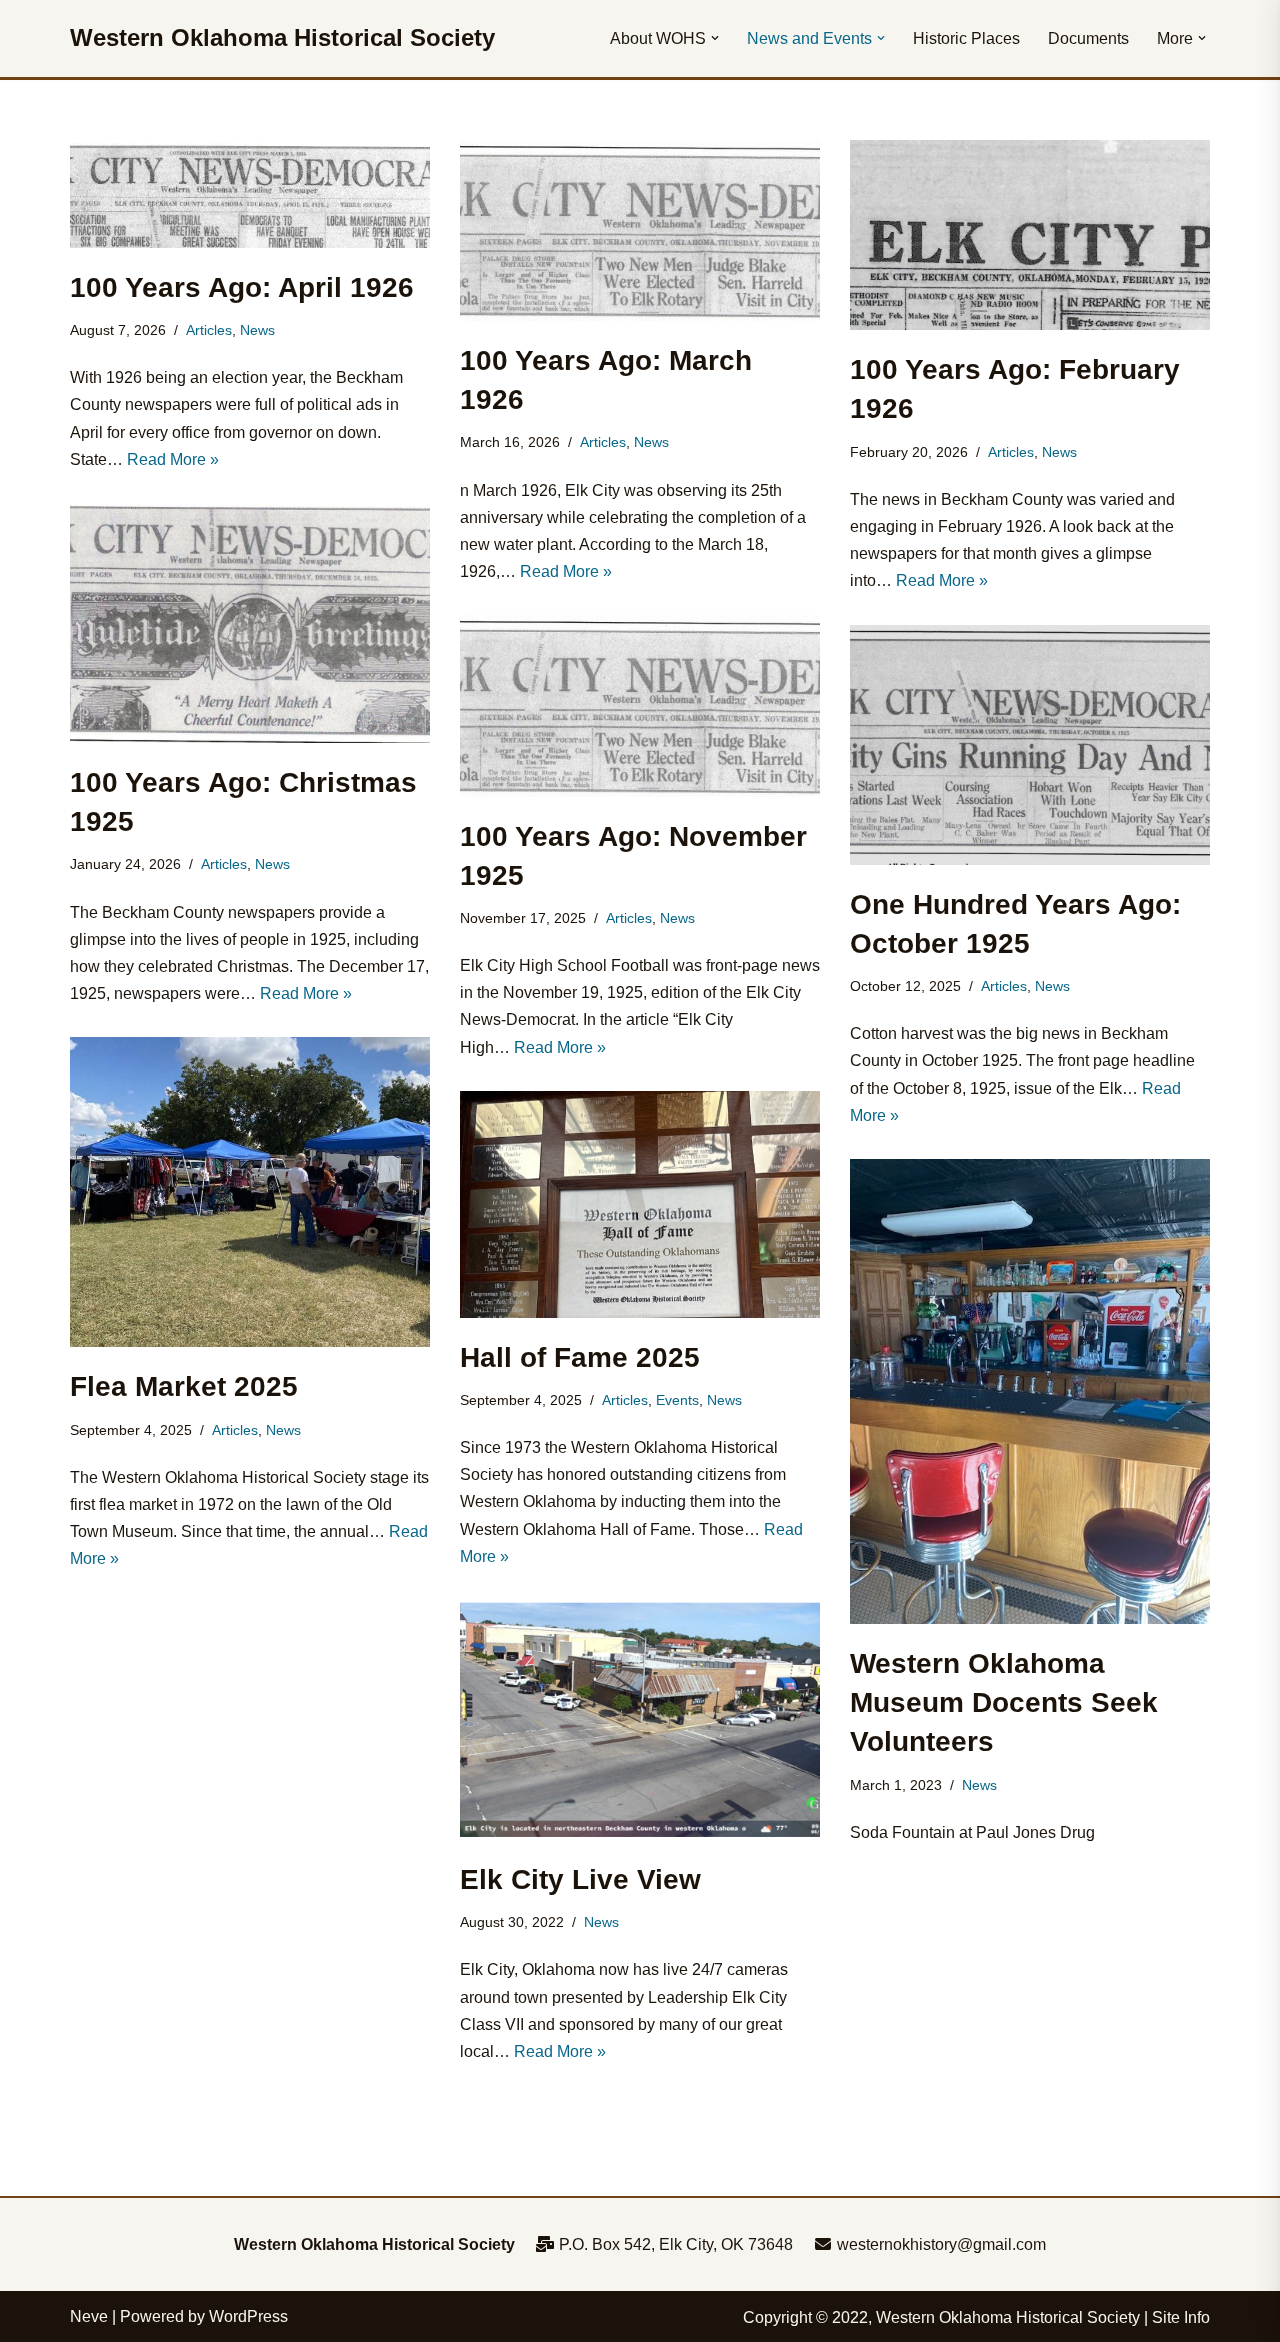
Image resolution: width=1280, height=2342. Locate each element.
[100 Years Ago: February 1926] (1030, 235)
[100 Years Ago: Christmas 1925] (250, 623)
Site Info (1181, 2317)
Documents (1088, 38)
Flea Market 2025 (184, 1386)
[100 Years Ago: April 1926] (250, 194)
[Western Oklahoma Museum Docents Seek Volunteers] (1030, 1391)
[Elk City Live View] (640, 1720)
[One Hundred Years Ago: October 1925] (1030, 745)
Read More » (173, 459)
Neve (89, 2316)
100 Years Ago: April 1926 (242, 287)
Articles (209, 330)
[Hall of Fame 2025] (640, 1204)
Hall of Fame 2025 (580, 1357)
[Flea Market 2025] (250, 1192)
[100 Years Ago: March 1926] (640, 230)
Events (677, 1400)
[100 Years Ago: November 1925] (640, 705)
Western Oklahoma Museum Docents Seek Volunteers (1004, 1702)
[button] (715, 38)
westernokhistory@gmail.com (939, 2244)
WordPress (248, 2316)
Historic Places (966, 38)
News (257, 330)
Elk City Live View (580, 1879)
